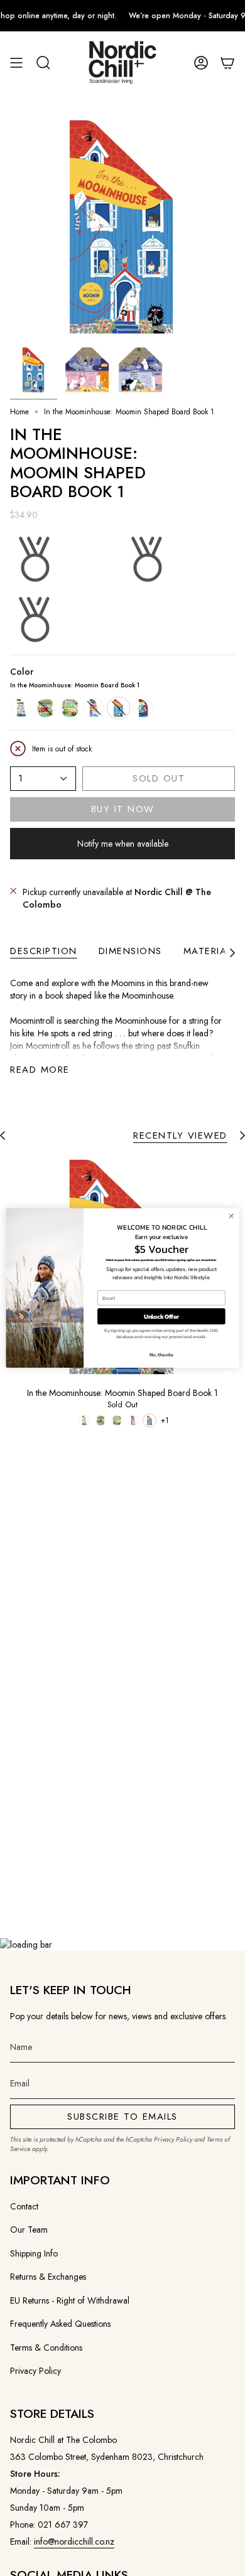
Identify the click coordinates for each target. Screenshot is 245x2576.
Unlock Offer (161, 1316)
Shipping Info (34, 2253)
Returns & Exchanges (48, 2277)
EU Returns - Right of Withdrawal (70, 2300)
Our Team (29, 2230)
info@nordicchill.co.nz (74, 2541)
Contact (24, 2206)
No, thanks (161, 1354)
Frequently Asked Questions (60, 2324)
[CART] (227, 63)
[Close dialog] (231, 1216)
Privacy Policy (173, 2139)
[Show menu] (16, 63)
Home (19, 412)
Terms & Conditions (46, 2348)
